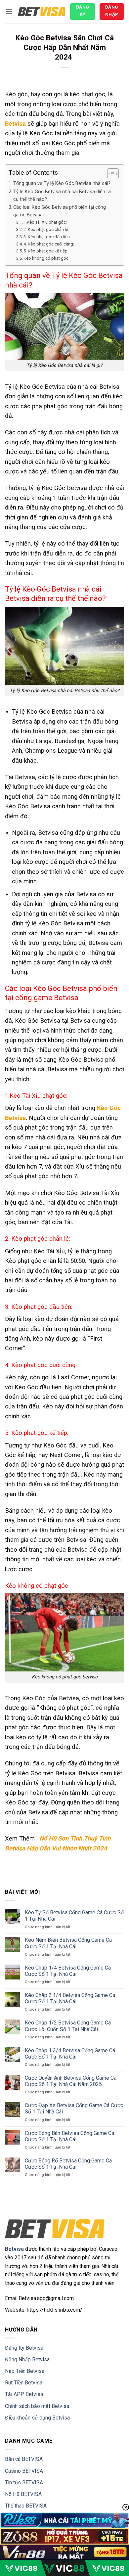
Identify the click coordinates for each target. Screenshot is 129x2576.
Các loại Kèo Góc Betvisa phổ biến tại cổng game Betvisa (60, 211)
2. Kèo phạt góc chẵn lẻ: (47, 229)
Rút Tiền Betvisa (24, 2383)
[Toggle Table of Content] (110, 174)
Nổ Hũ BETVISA (23, 2494)
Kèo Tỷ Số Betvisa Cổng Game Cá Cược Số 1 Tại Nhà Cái (74, 1916)
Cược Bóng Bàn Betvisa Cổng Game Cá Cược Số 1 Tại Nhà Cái (69, 2136)
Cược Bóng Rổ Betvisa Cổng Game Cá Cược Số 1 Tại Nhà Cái (68, 2164)
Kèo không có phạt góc (46, 258)
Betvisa (15, 124)
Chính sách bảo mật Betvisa (37, 2406)
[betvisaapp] (42, 12)
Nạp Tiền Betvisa (25, 2371)
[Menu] (9, 11)
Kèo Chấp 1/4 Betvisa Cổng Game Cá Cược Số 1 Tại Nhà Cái (68, 1971)
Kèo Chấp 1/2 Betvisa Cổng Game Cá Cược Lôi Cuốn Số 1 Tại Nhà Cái (68, 2026)
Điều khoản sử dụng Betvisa (37, 2418)
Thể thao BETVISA (26, 2506)
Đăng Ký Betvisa (24, 2348)
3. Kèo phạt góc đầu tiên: (48, 237)
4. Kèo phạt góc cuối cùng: (49, 244)
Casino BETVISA (24, 2471)
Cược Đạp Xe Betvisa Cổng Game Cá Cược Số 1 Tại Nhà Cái (74, 2109)
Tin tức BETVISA (24, 2483)
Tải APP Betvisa (24, 2394)
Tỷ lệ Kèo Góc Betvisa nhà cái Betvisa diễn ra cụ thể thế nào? (62, 196)
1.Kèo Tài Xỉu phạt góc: (46, 222)
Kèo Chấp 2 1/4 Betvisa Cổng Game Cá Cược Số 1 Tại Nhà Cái (70, 1998)
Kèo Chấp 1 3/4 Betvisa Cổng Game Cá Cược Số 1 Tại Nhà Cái (70, 2054)
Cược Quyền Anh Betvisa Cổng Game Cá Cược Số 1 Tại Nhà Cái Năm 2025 (71, 2081)
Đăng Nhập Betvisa (27, 2359)
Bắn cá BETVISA (24, 2459)
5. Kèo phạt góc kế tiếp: (46, 251)
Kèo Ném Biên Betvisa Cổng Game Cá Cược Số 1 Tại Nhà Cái (68, 1943)
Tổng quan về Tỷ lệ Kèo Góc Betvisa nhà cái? (62, 183)
